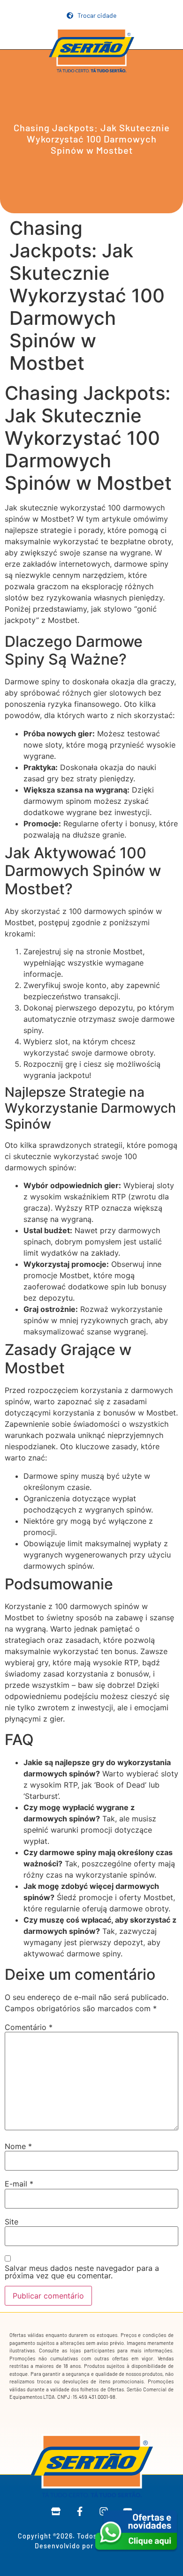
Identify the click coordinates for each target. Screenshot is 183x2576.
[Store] (56, 2511)
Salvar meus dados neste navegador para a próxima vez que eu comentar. (82, 2272)
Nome (18, 2146)
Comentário (29, 2027)
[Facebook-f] (80, 2511)
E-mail (19, 2184)
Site (11, 2222)
